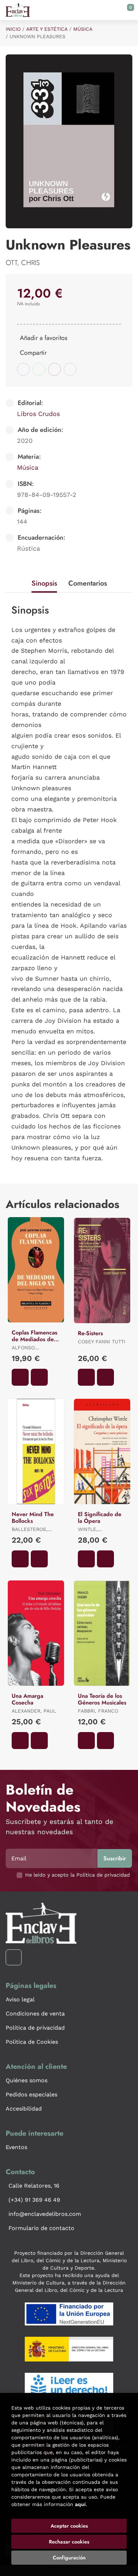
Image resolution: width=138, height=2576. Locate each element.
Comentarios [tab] (88, 583)
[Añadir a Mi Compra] (20, 1377)
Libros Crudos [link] (38, 414)
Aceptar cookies (69, 2526)
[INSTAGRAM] (14, 1957)
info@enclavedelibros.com (45, 2214)
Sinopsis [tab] (44, 583)
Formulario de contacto (41, 2228)
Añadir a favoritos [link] (44, 338)
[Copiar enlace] (70, 369)
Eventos (16, 2147)
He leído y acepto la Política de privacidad (77, 1875)
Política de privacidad (35, 2028)
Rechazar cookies (69, 2542)
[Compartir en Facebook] (23, 369)
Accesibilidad (24, 2109)
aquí (80, 2504)
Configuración (69, 2558)
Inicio (13, 29)
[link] (39, 1377)
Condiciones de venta (35, 2014)
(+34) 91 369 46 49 (34, 2200)
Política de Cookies (32, 2042)
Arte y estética (47, 29)
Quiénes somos (27, 2080)
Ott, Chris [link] (23, 263)
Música (83, 29)
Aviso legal (20, 1999)
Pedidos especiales (31, 2094)
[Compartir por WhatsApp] (39, 369)
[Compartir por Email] (54, 369)
